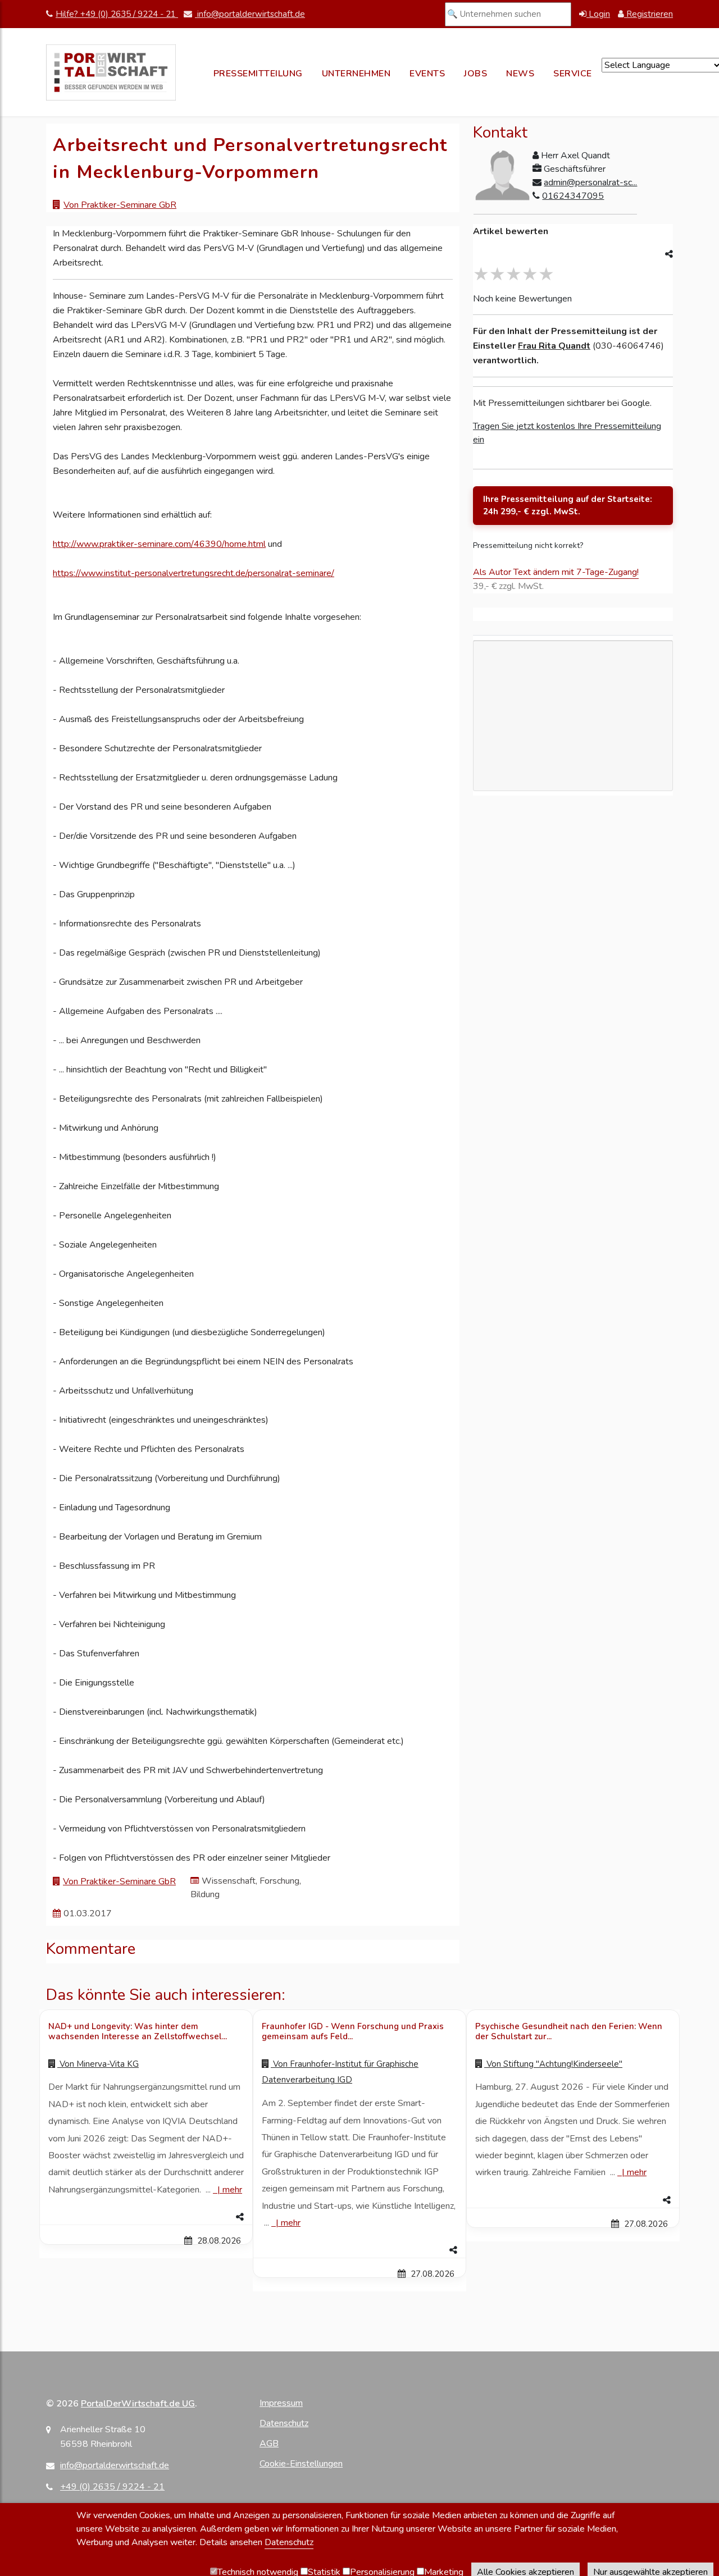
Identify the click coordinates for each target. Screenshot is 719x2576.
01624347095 (573, 196)
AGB (269, 2443)
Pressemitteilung (258, 74)
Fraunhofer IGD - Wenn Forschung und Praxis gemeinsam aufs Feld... (353, 2031)
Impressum (281, 2403)
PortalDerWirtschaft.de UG (138, 2404)
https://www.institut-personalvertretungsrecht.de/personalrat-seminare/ (194, 573)
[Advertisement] (573, 768)
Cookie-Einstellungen (301, 2464)
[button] (146, 2217)
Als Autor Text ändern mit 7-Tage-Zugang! (556, 572)
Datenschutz (284, 2423)
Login (598, 14)
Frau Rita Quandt (554, 346)
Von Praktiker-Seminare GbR (120, 205)
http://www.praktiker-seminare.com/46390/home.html (159, 544)
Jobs (475, 74)
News (520, 74)
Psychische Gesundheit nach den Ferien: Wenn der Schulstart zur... (569, 2031)
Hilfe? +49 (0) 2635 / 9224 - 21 (117, 14)
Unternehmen (356, 74)
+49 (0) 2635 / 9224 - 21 (112, 2487)
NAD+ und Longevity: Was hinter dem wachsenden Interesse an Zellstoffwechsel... (138, 2031)
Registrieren (649, 14)
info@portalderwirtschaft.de (250, 14)
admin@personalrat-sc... (590, 182)
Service (573, 74)
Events (427, 74)
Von (98, 2064)
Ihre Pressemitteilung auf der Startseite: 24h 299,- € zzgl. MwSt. (568, 506)
